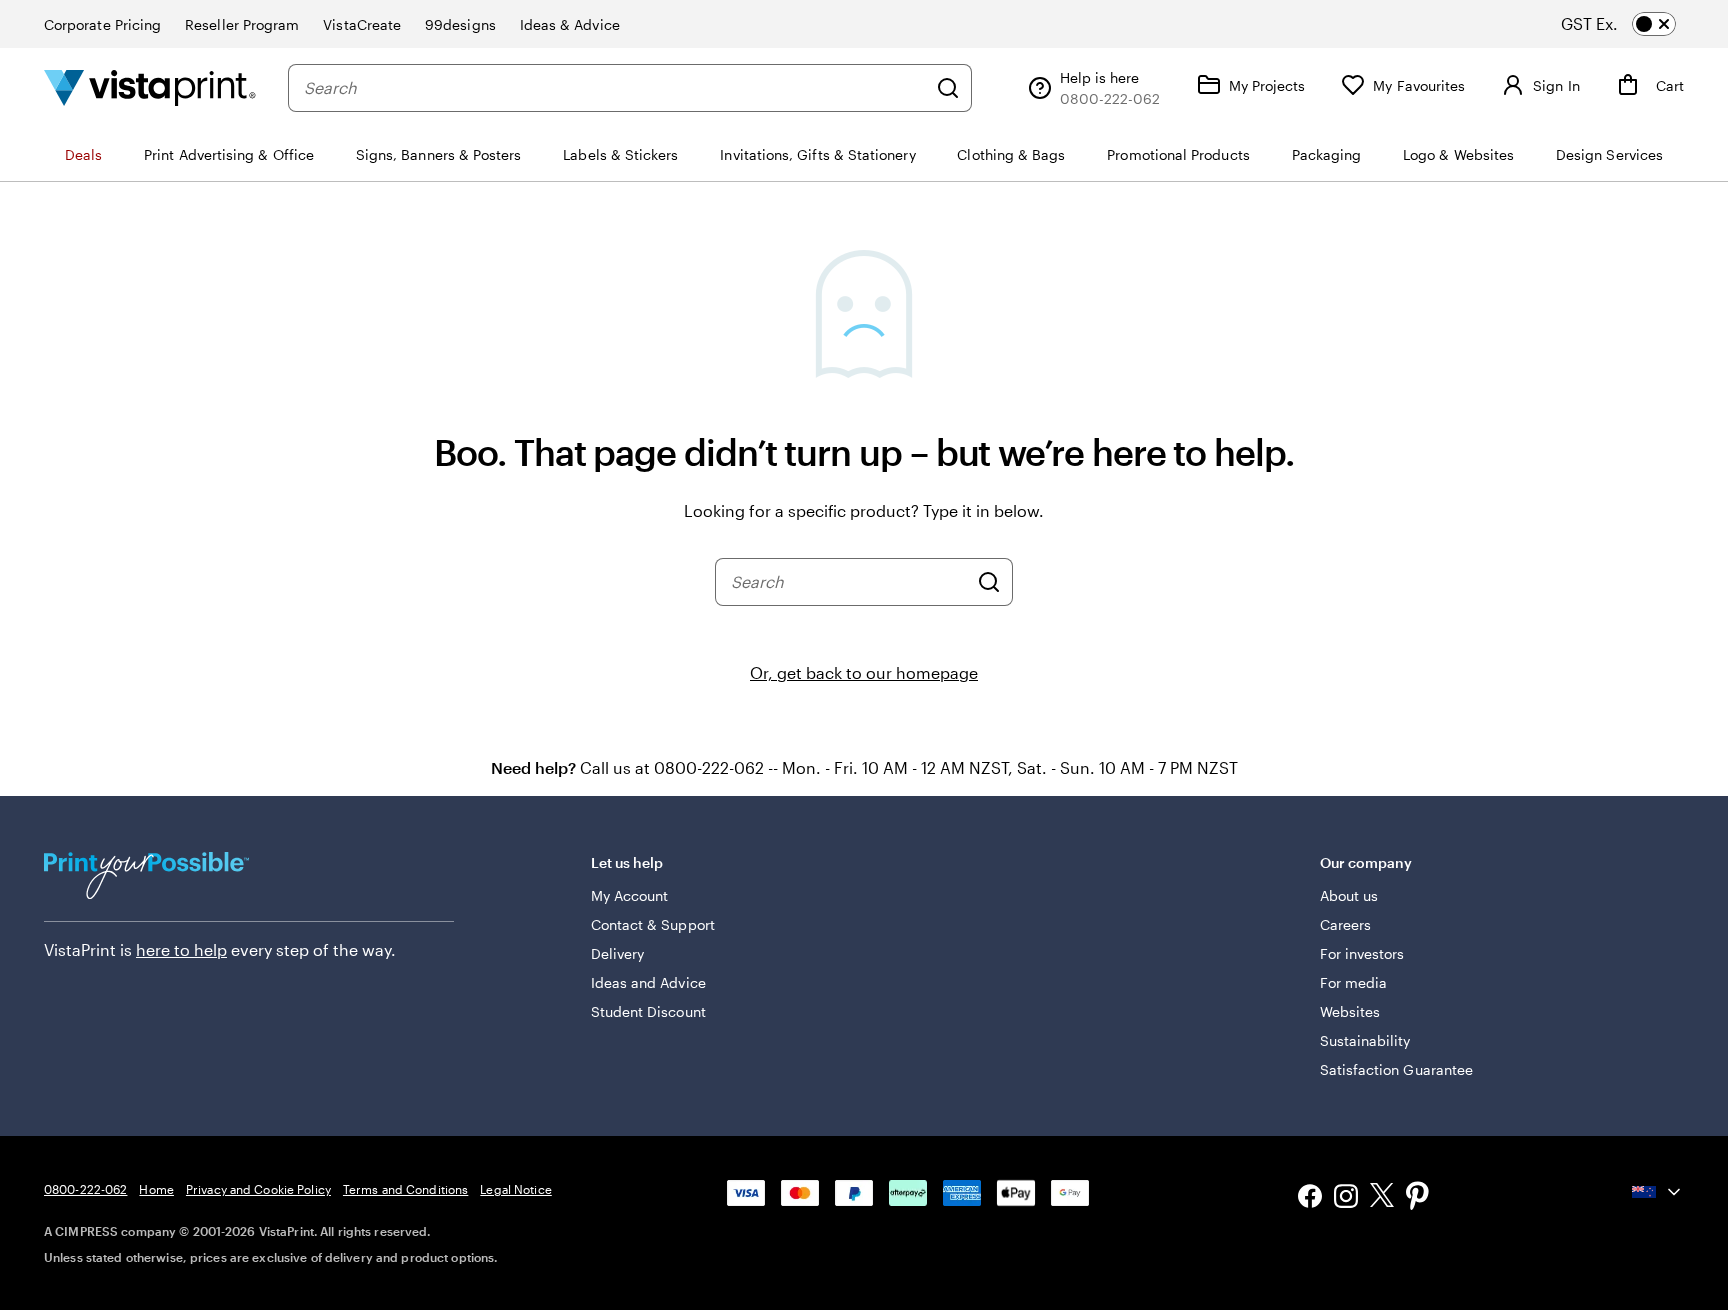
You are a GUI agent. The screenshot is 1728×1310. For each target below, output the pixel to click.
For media (1354, 982)
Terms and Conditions (405, 1189)
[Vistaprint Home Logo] (150, 87)
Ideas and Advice (648, 982)
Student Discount (648, 1011)
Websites (1350, 1011)
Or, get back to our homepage (864, 672)
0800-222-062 (85, 1189)
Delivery (618, 953)
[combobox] (615, 88)
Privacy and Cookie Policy (258, 1189)
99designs (460, 24)
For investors (1362, 953)
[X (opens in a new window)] (1382, 1198)
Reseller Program (242, 24)
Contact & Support (653, 924)
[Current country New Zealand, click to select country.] (1658, 1192)
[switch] (1636, 24)
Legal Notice (515, 1189)
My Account (630, 895)
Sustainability (1365, 1040)
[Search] (948, 88)
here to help (181, 949)
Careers (1346, 924)
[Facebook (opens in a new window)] (1310, 1198)
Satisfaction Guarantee (1397, 1069)
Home (156, 1189)
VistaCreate (362, 24)
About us (1349, 895)
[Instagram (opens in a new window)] (1346, 1198)
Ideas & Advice (570, 24)
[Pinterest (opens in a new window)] (1418, 1198)
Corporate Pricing (102, 24)
